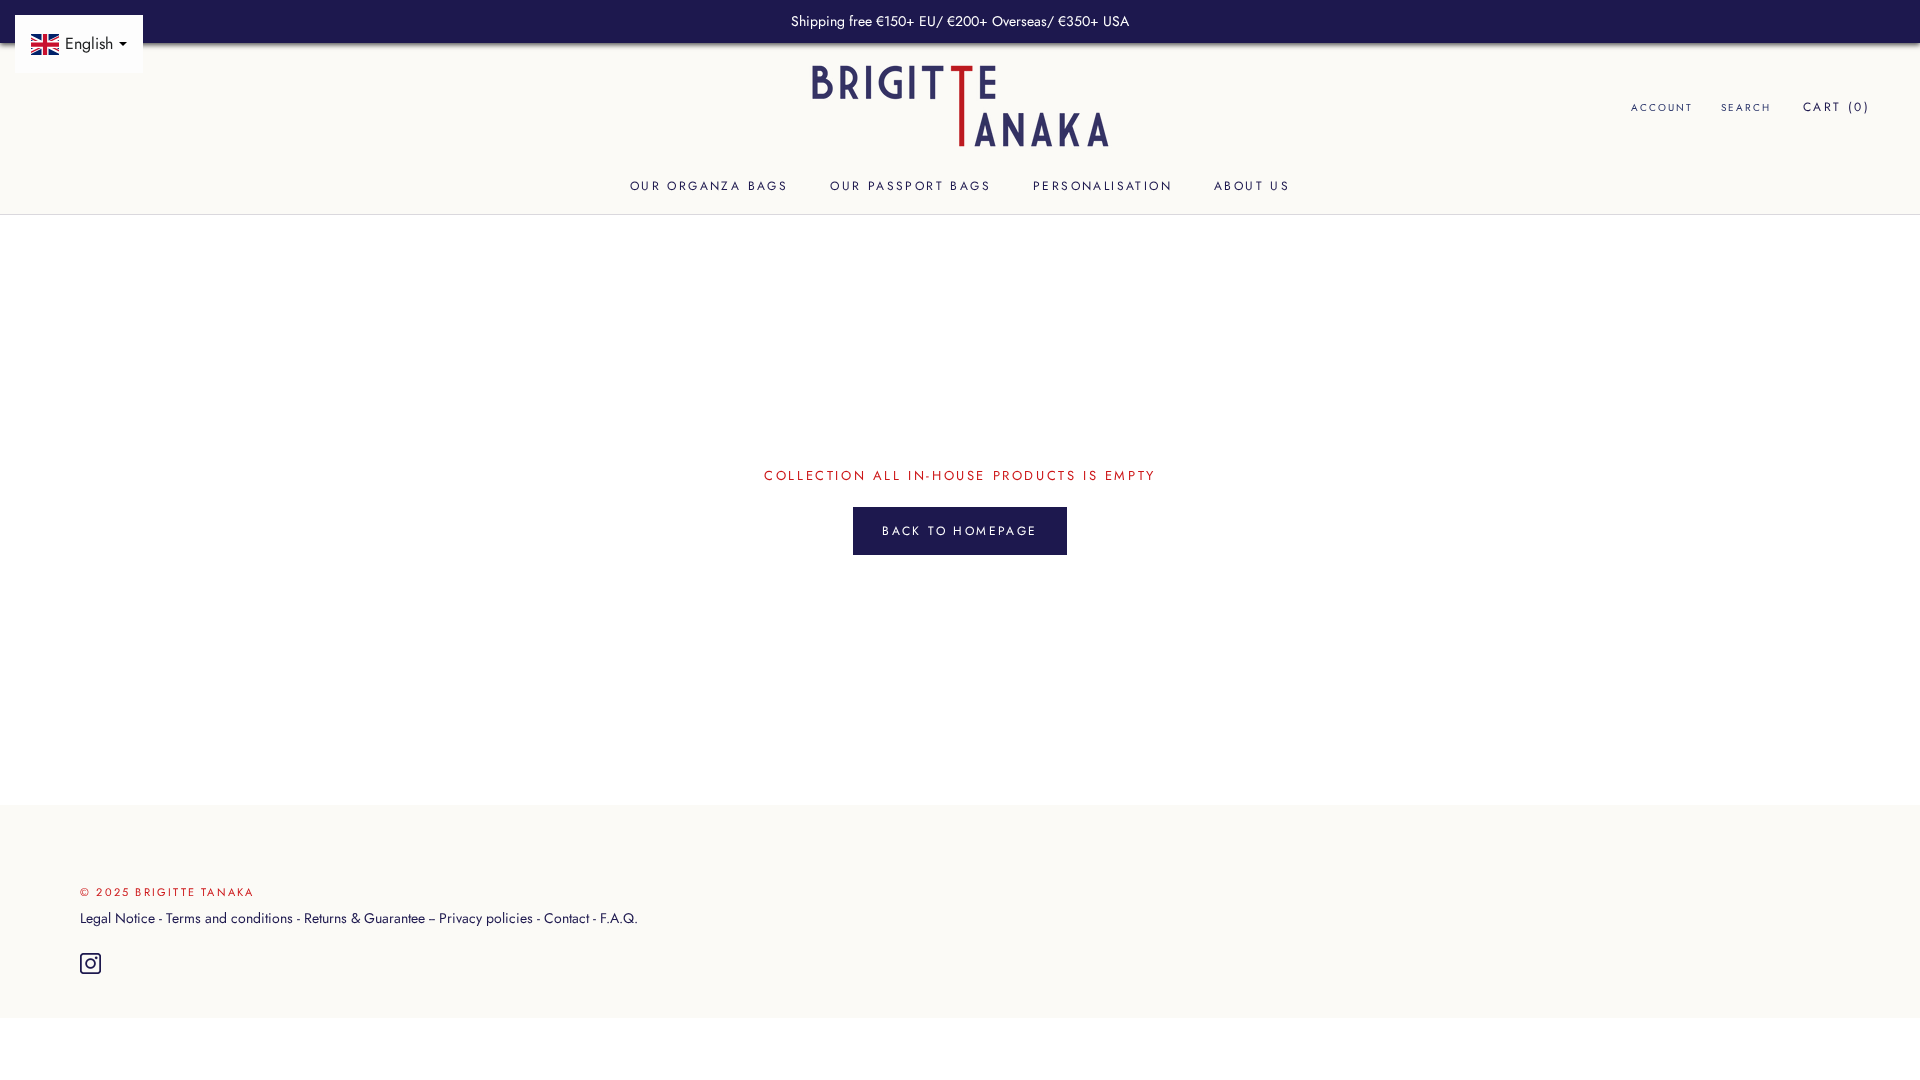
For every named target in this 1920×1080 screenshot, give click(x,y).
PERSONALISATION (1102, 186)
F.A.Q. (619, 918)
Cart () (1836, 107)
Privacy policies (486, 918)
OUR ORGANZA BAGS (709, 186)
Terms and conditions (229, 918)
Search (1746, 107)
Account (1662, 107)
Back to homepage (959, 531)
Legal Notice (117, 918)
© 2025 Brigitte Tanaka (167, 892)
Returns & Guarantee (364, 918)
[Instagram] (90, 964)
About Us (1252, 186)
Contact (566, 918)
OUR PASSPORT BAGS (910, 186)
